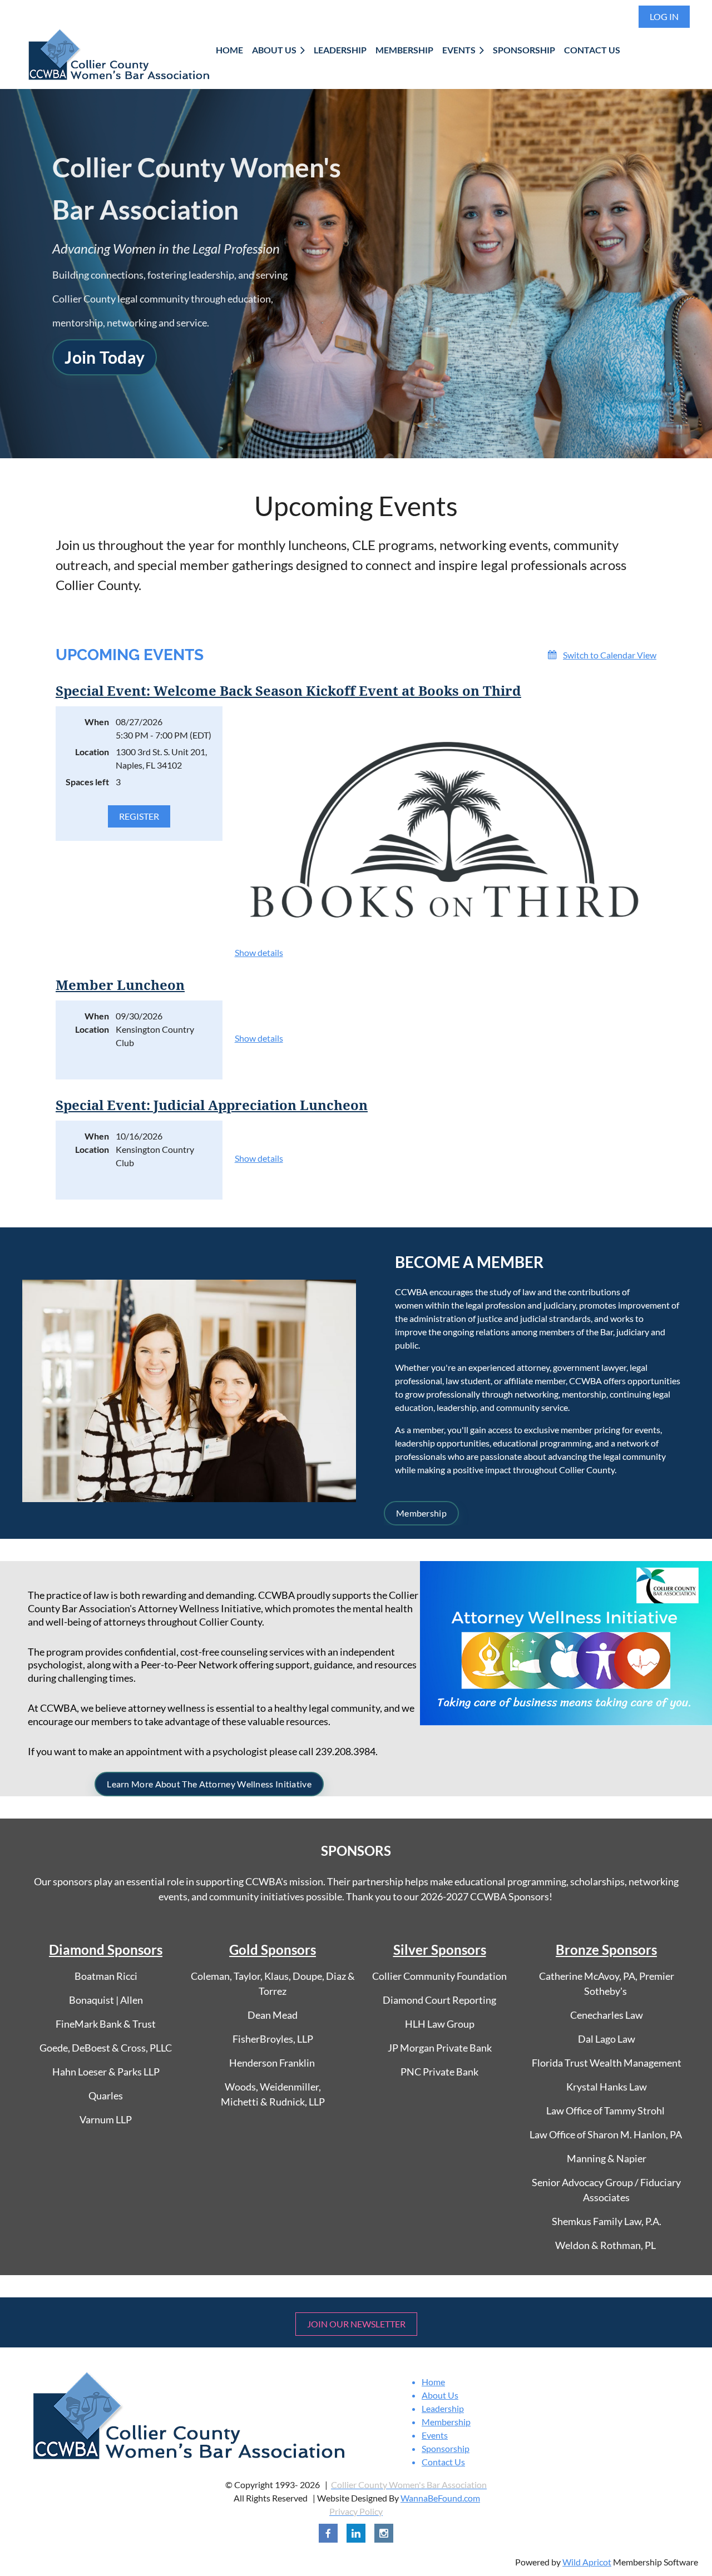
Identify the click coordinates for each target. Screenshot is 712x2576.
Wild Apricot (587, 2562)
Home (433, 2382)
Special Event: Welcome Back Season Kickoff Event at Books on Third (288, 691)
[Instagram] (384, 2533)
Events (435, 2435)
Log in (664, 16)
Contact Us (443, 2462)
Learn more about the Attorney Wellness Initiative (209, 1784)
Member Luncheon (120, 985)
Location (92, 752)
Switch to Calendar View (610, 655)
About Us (440, 2395)
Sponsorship (446, 2448)
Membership (421, 1513)
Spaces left (87, 782)
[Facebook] (328, 2533)
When (97, 722)
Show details (259, 952)
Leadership (443, 2408)
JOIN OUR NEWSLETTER (356, 2324)
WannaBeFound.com (440, 2498)
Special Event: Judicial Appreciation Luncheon (212, 1106)
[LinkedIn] (356, 2533)
